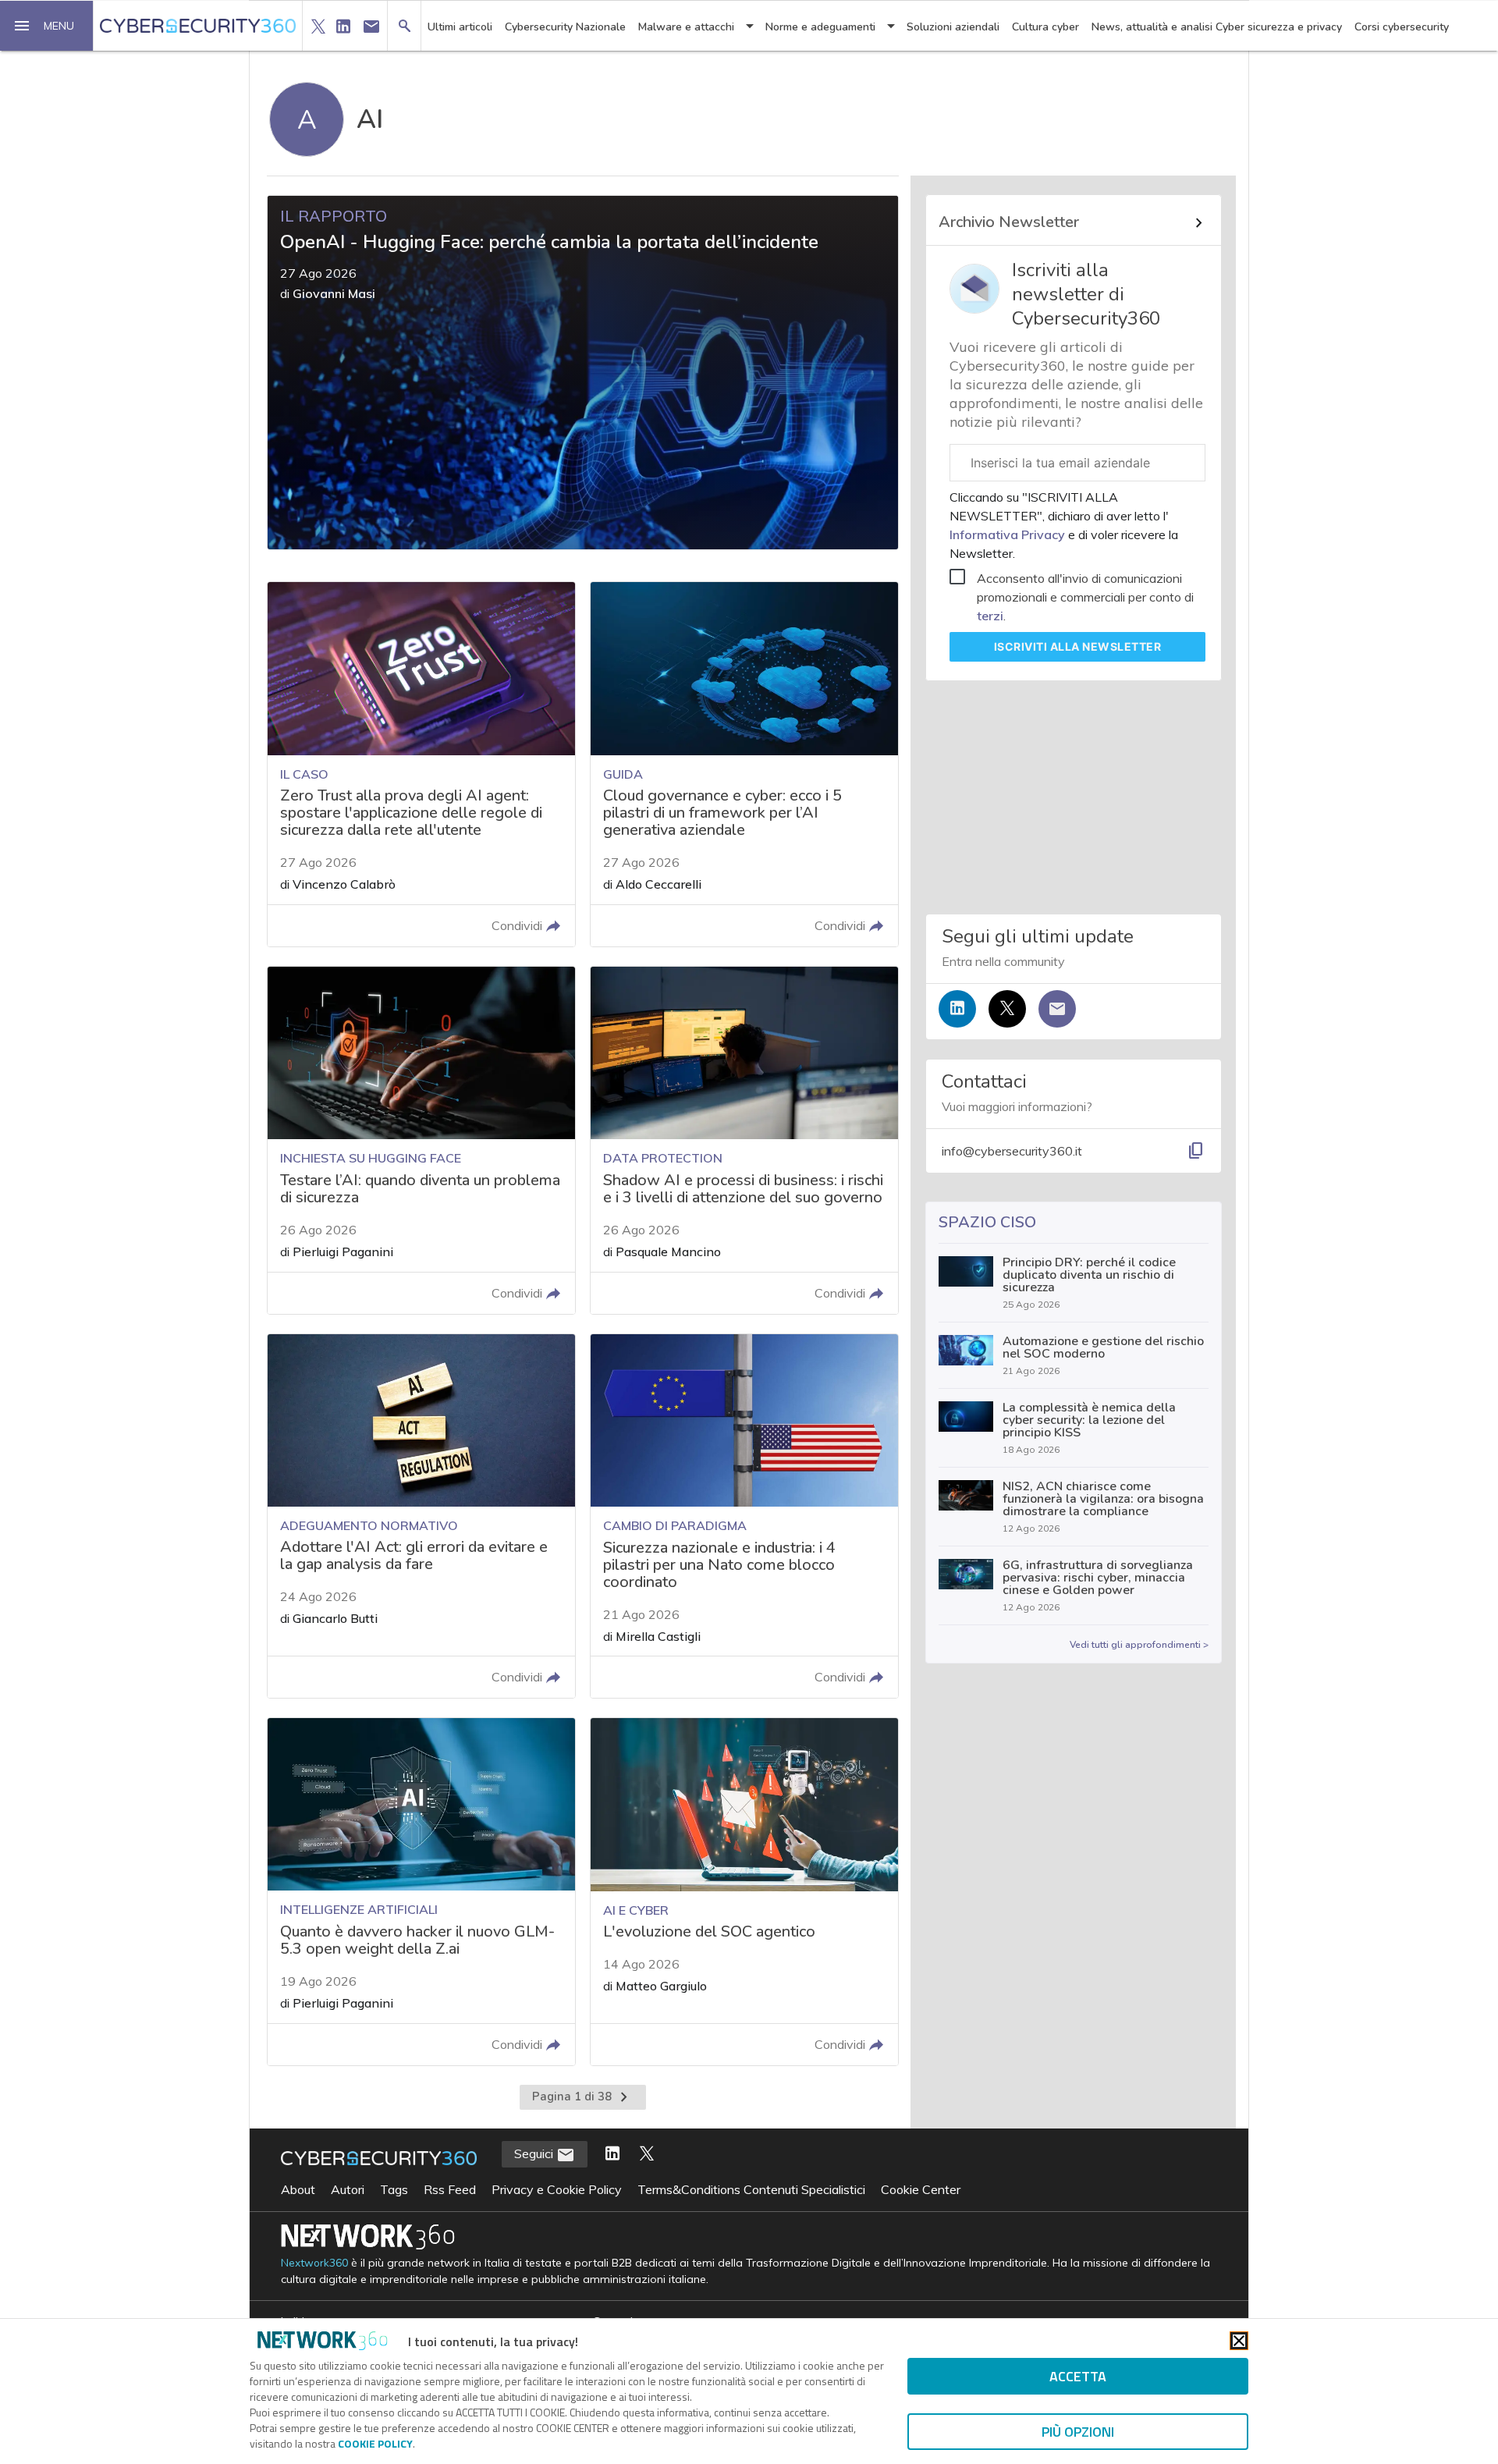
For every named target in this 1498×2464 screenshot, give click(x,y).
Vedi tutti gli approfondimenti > (1139, 1645)
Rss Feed (450, 2189)
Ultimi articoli (460, 27)
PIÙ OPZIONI (1078, 2432)
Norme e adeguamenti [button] (820, 27)
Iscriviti (1078, 646)
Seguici (535, 2153)
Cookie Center (921, 2189)
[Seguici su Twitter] (1007, 1009)
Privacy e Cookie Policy (557, 2189)
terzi (990, 616)
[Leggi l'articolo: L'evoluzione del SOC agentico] (744, 1892)
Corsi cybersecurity (1402, 27)
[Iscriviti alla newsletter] (1057, 1009)
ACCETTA (1078, 2376)
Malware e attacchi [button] (686, 27)
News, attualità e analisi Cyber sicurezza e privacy (1217, 27)
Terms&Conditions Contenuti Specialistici (751, 2189)
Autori (348, 2189)
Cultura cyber (1045, 27)
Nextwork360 (314, 2263)
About (298, 2189)
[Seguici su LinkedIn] (957, 1009)
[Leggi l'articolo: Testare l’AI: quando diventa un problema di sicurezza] (421, 1140)
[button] (47, 26)
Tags (394, 2189)
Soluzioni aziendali (953, 27)
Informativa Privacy (1009, 534)
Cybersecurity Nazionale (565, 27)
